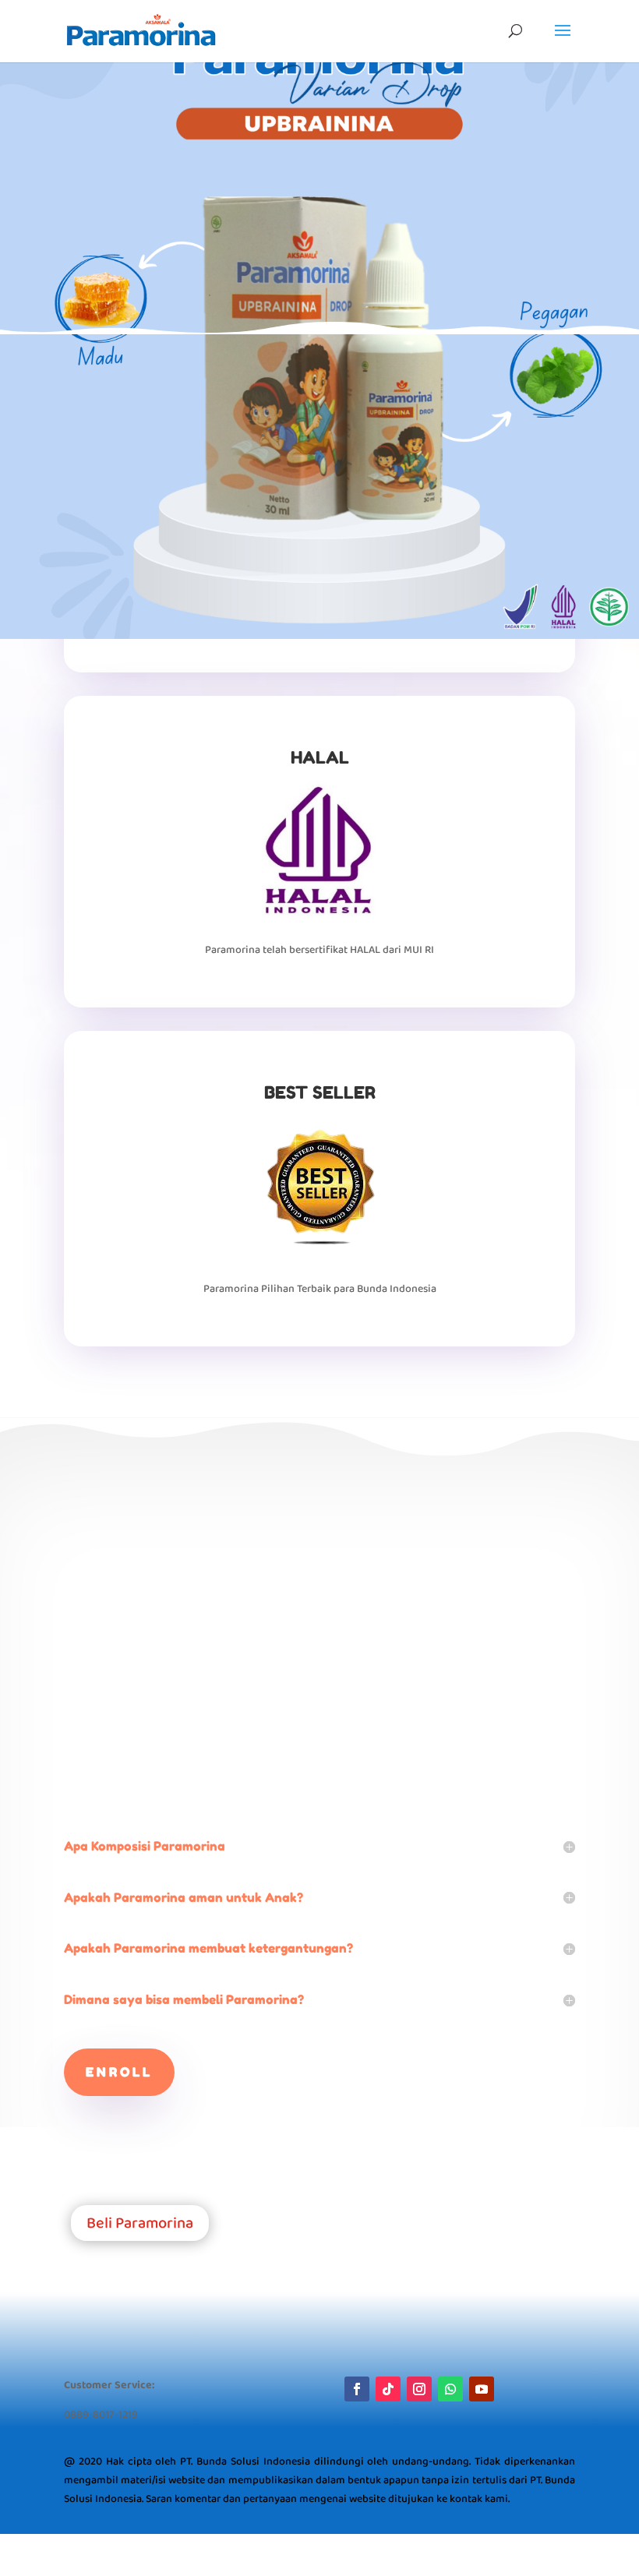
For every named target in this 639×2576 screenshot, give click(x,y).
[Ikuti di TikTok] (388, 2389)
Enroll (119, 2072)
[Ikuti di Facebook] (357, 2389)
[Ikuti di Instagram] (419, 2389)
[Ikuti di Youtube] (482, 2389)
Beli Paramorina (140, 2223)
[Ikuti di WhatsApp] (450, 2389)
